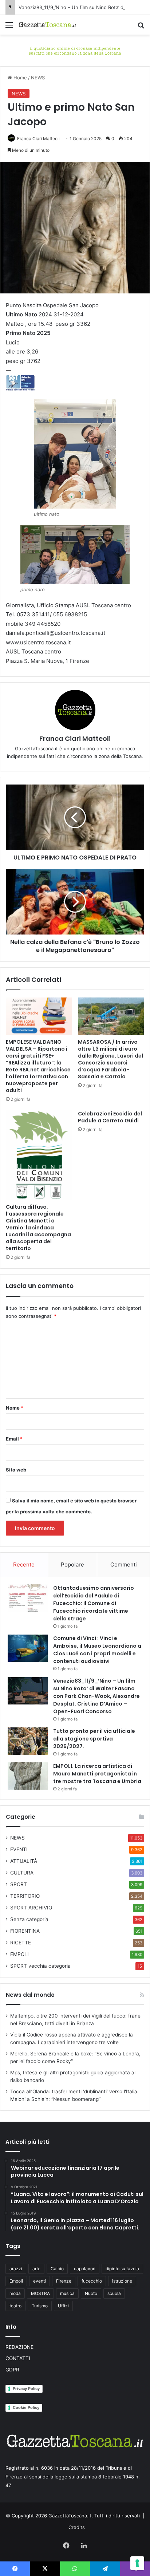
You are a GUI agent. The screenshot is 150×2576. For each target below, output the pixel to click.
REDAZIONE (19, 2347)
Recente (24, 1564)
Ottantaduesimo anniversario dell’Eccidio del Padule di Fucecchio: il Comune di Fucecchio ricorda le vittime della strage (94, 1603)
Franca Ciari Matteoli (38, 139)
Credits (77, 2527)
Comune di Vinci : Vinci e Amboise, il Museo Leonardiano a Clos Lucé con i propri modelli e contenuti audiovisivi (97, 1650)
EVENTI (19, 1849)
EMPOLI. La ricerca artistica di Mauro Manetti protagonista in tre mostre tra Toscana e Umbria (97, 1774)
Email (14, 1439)
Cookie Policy (26, 2407)
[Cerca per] (141, 27)
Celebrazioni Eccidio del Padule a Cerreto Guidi (110, 1117)
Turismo (40, 2306)
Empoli (16, 2281)
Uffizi (63, 2306)
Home (19, 78)
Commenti (124, 1564)
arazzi (16, 2269)
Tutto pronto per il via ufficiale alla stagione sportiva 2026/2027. (94, 1739)
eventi (40, 2281)
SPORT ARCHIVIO (31, 1908)
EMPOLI (19, 1954)
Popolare (72, 1564)
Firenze (64, 2281)
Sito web (16, 1470)
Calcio (57, 2269)
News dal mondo (30, 1995)
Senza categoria (29, 1919)
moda (15, 2293)
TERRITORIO (25, 1896)
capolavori (85, 2269)
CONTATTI (18, 2358)
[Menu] (9, 27)
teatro (15, 2306)
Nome (15, 1408)
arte (36, 2269)
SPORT (19, 1884)
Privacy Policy (26, 2389)
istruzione (122, 2281)
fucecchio (92, 2281)
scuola (114, 2293)
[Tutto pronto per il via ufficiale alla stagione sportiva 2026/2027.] (28, 1741)
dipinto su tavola (122, 2269)
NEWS (38, 78)
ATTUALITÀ (24, 1861)
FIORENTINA (25, 1931)
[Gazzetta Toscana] (75, 50)
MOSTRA (40, 2293)
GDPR (12, 2370)
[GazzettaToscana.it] (47, 25)
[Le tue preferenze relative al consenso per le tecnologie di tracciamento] (137, 2563)
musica (67, 2293)
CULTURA (22, 1873)
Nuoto (91, 2293)
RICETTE (21, 1943)
